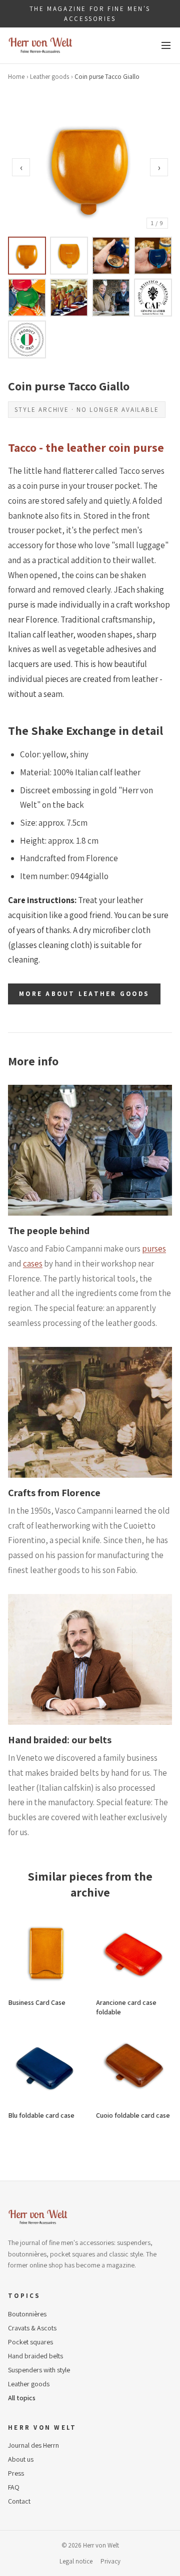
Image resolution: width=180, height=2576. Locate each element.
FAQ (14, 2487)
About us (21, 2459)
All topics (22, 2398)
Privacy (110, 2561)
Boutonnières (27, 2314)
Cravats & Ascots (32, 2328)
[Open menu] (166, 45)
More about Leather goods (84, 994)
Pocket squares (30, 2342)
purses (154, 1249)
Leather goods (49, 77)
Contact (19, 2501)
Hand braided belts (35, 2356)
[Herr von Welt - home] (40, 45)
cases (33, 1264)
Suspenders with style (39, 2370)
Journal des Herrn (33, 2445)
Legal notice (76, 2561)
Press (16, 2473)
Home (16, 77)
